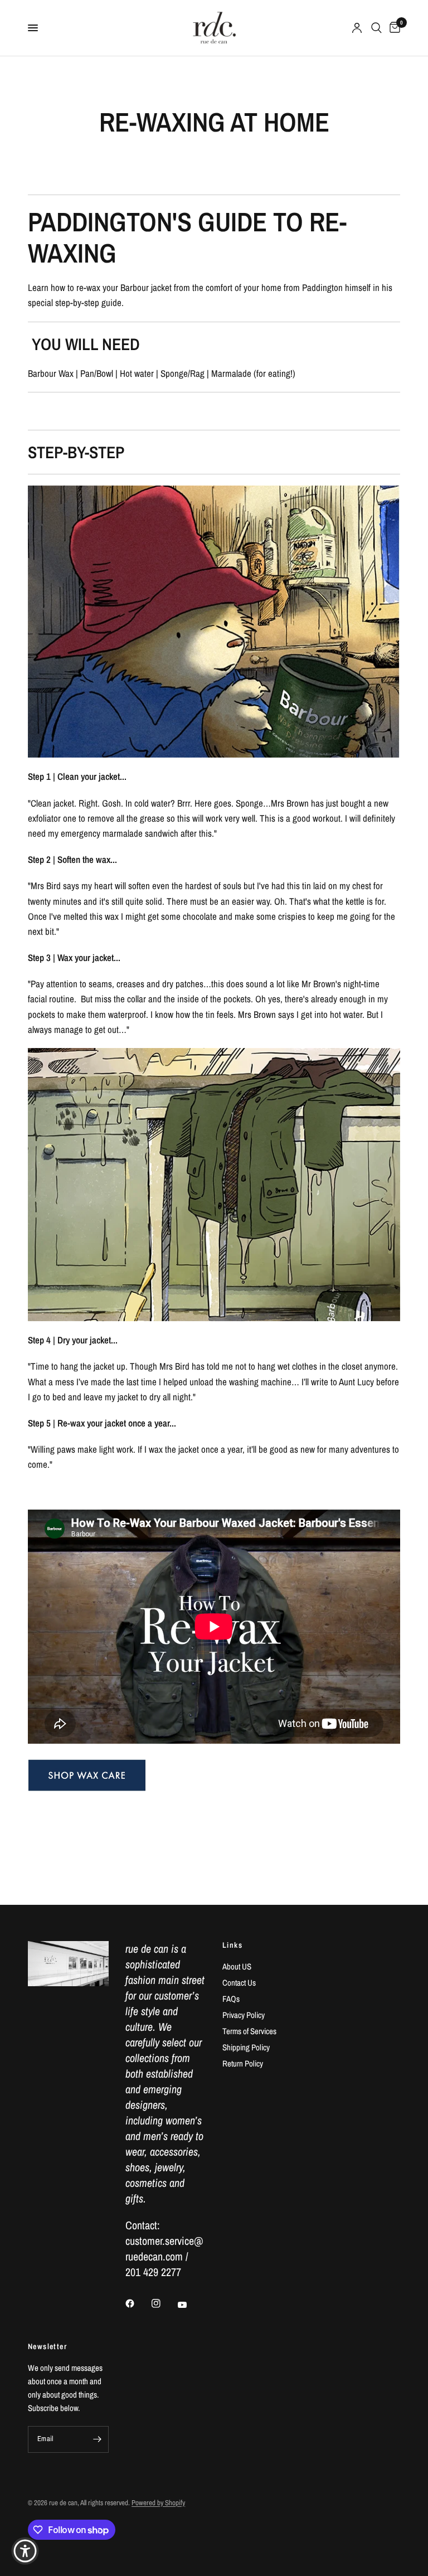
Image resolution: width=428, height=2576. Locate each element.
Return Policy (243, 2063)
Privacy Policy (244, 2015)
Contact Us (239, 1983)
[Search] (376, 28)
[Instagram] (164, 2303)
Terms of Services (249, 2031)
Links (232, 1945)
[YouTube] (190, 2305)
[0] (393, 28)
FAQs (231, 1999)
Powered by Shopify (158, 2503)
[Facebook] (138, 2303)
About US (237, 1966)
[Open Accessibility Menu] (25, 2551)
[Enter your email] (98, 2439)
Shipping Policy (246, 2047)
